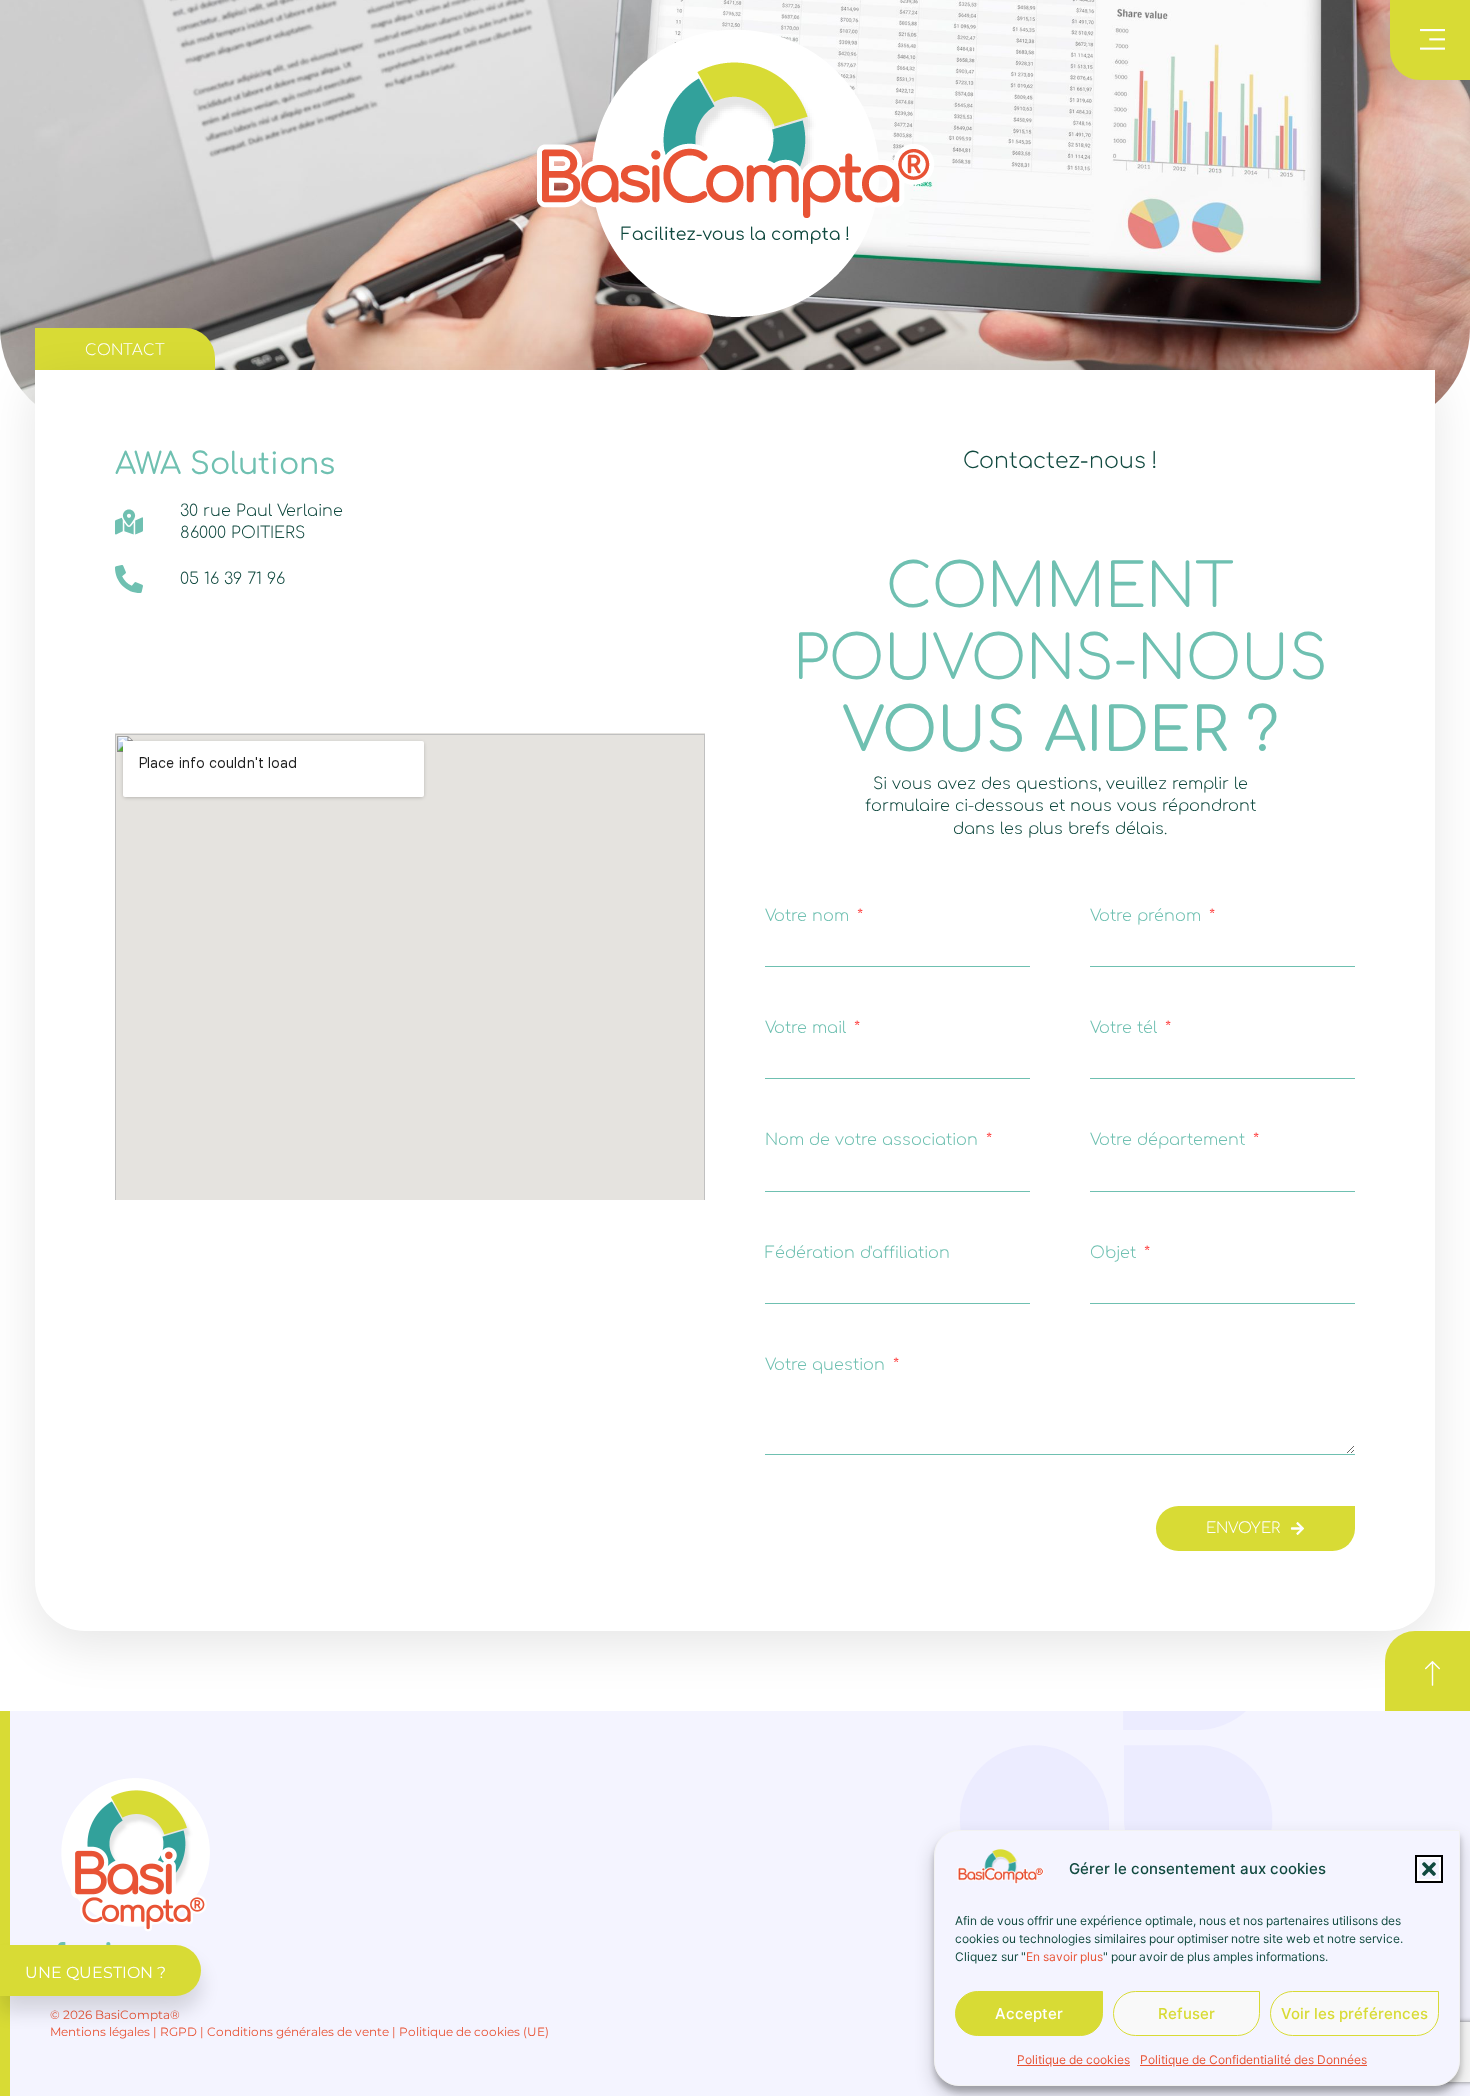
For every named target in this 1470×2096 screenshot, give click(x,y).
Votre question (827, 1365)
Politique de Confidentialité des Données (1253, 2059)
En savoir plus (1064, 1956)
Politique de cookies (1073, 2059)
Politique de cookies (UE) (474, 2031)
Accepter (1029, 2013)
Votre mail (808, 1028)
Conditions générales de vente (298, 2031)
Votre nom (809, 916)
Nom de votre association (874, 1140)
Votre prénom (1148, 916)
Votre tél (1126, 1028)
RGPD (178, 2031)
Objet (1115, 1253)
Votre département (1170, 1140)
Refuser (1186, 2013)
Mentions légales (100, 2031)
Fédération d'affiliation (857, 1253)
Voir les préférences (1354, 2013)
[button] (1429, 1869)
